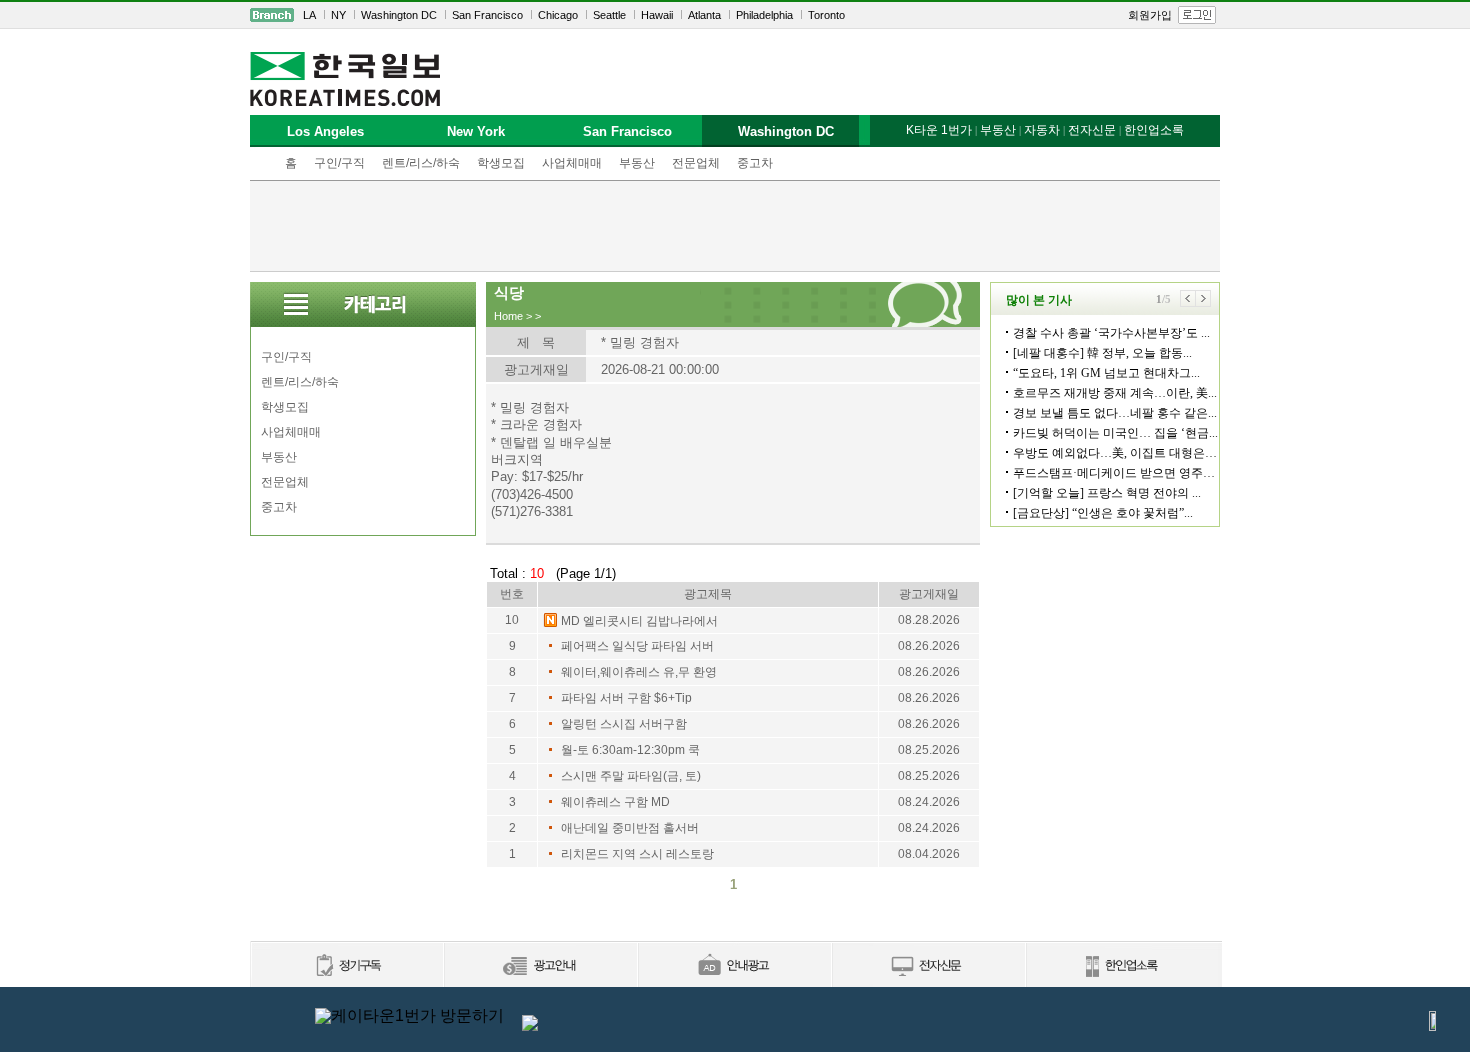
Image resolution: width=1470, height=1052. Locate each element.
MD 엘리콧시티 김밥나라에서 (639, 621)
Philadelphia (764, 15)
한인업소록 (1154, 130)
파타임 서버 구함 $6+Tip (626, 698)
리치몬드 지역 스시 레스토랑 (637, 854)
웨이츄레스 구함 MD (615, 802)
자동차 (1042, 130)
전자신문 (1092, 130)
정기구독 (346, 966)
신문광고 (540, 966)
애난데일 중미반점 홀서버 (630, 828)
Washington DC (399, 15)
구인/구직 (339, 163)
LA (309, 15)
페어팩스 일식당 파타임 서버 (637, 646)
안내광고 (734, 966)
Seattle (609, 15)
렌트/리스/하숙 (421, 163)
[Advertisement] (735, 226)
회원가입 (1150, 15)
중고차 (755, 163)
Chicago (558, 15)
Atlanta (704, 15)
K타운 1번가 (939, 130)
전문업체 (696, 163)
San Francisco (487, 15)
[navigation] (735, 15)
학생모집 (501, 163)
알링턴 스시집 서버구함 (624, 724)
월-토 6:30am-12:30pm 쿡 (630, 750)
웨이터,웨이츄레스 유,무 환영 (639, 672)
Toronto (826, 15)
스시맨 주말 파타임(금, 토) (631, 776)
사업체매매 (572, 163)
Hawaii (657, 15)
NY (338, 15)
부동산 (637, 163)
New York (476, 131)
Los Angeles (325, 131)
